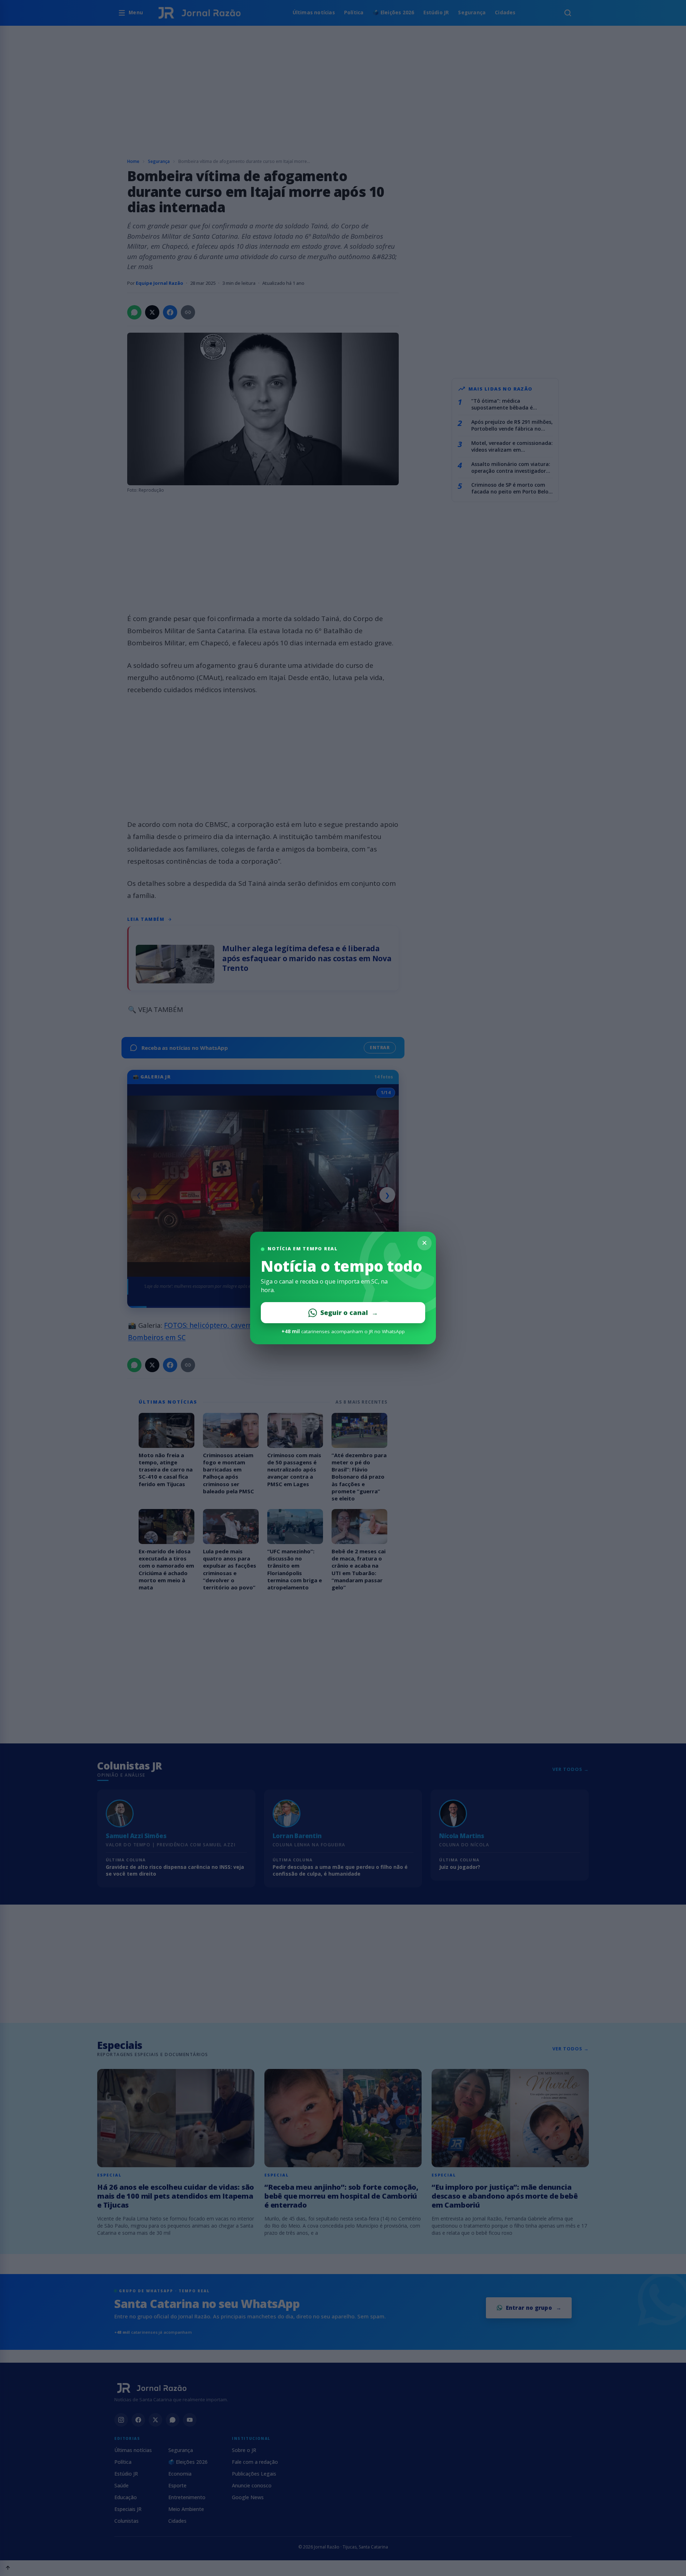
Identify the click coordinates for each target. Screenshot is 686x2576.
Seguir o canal (349, 1312)
